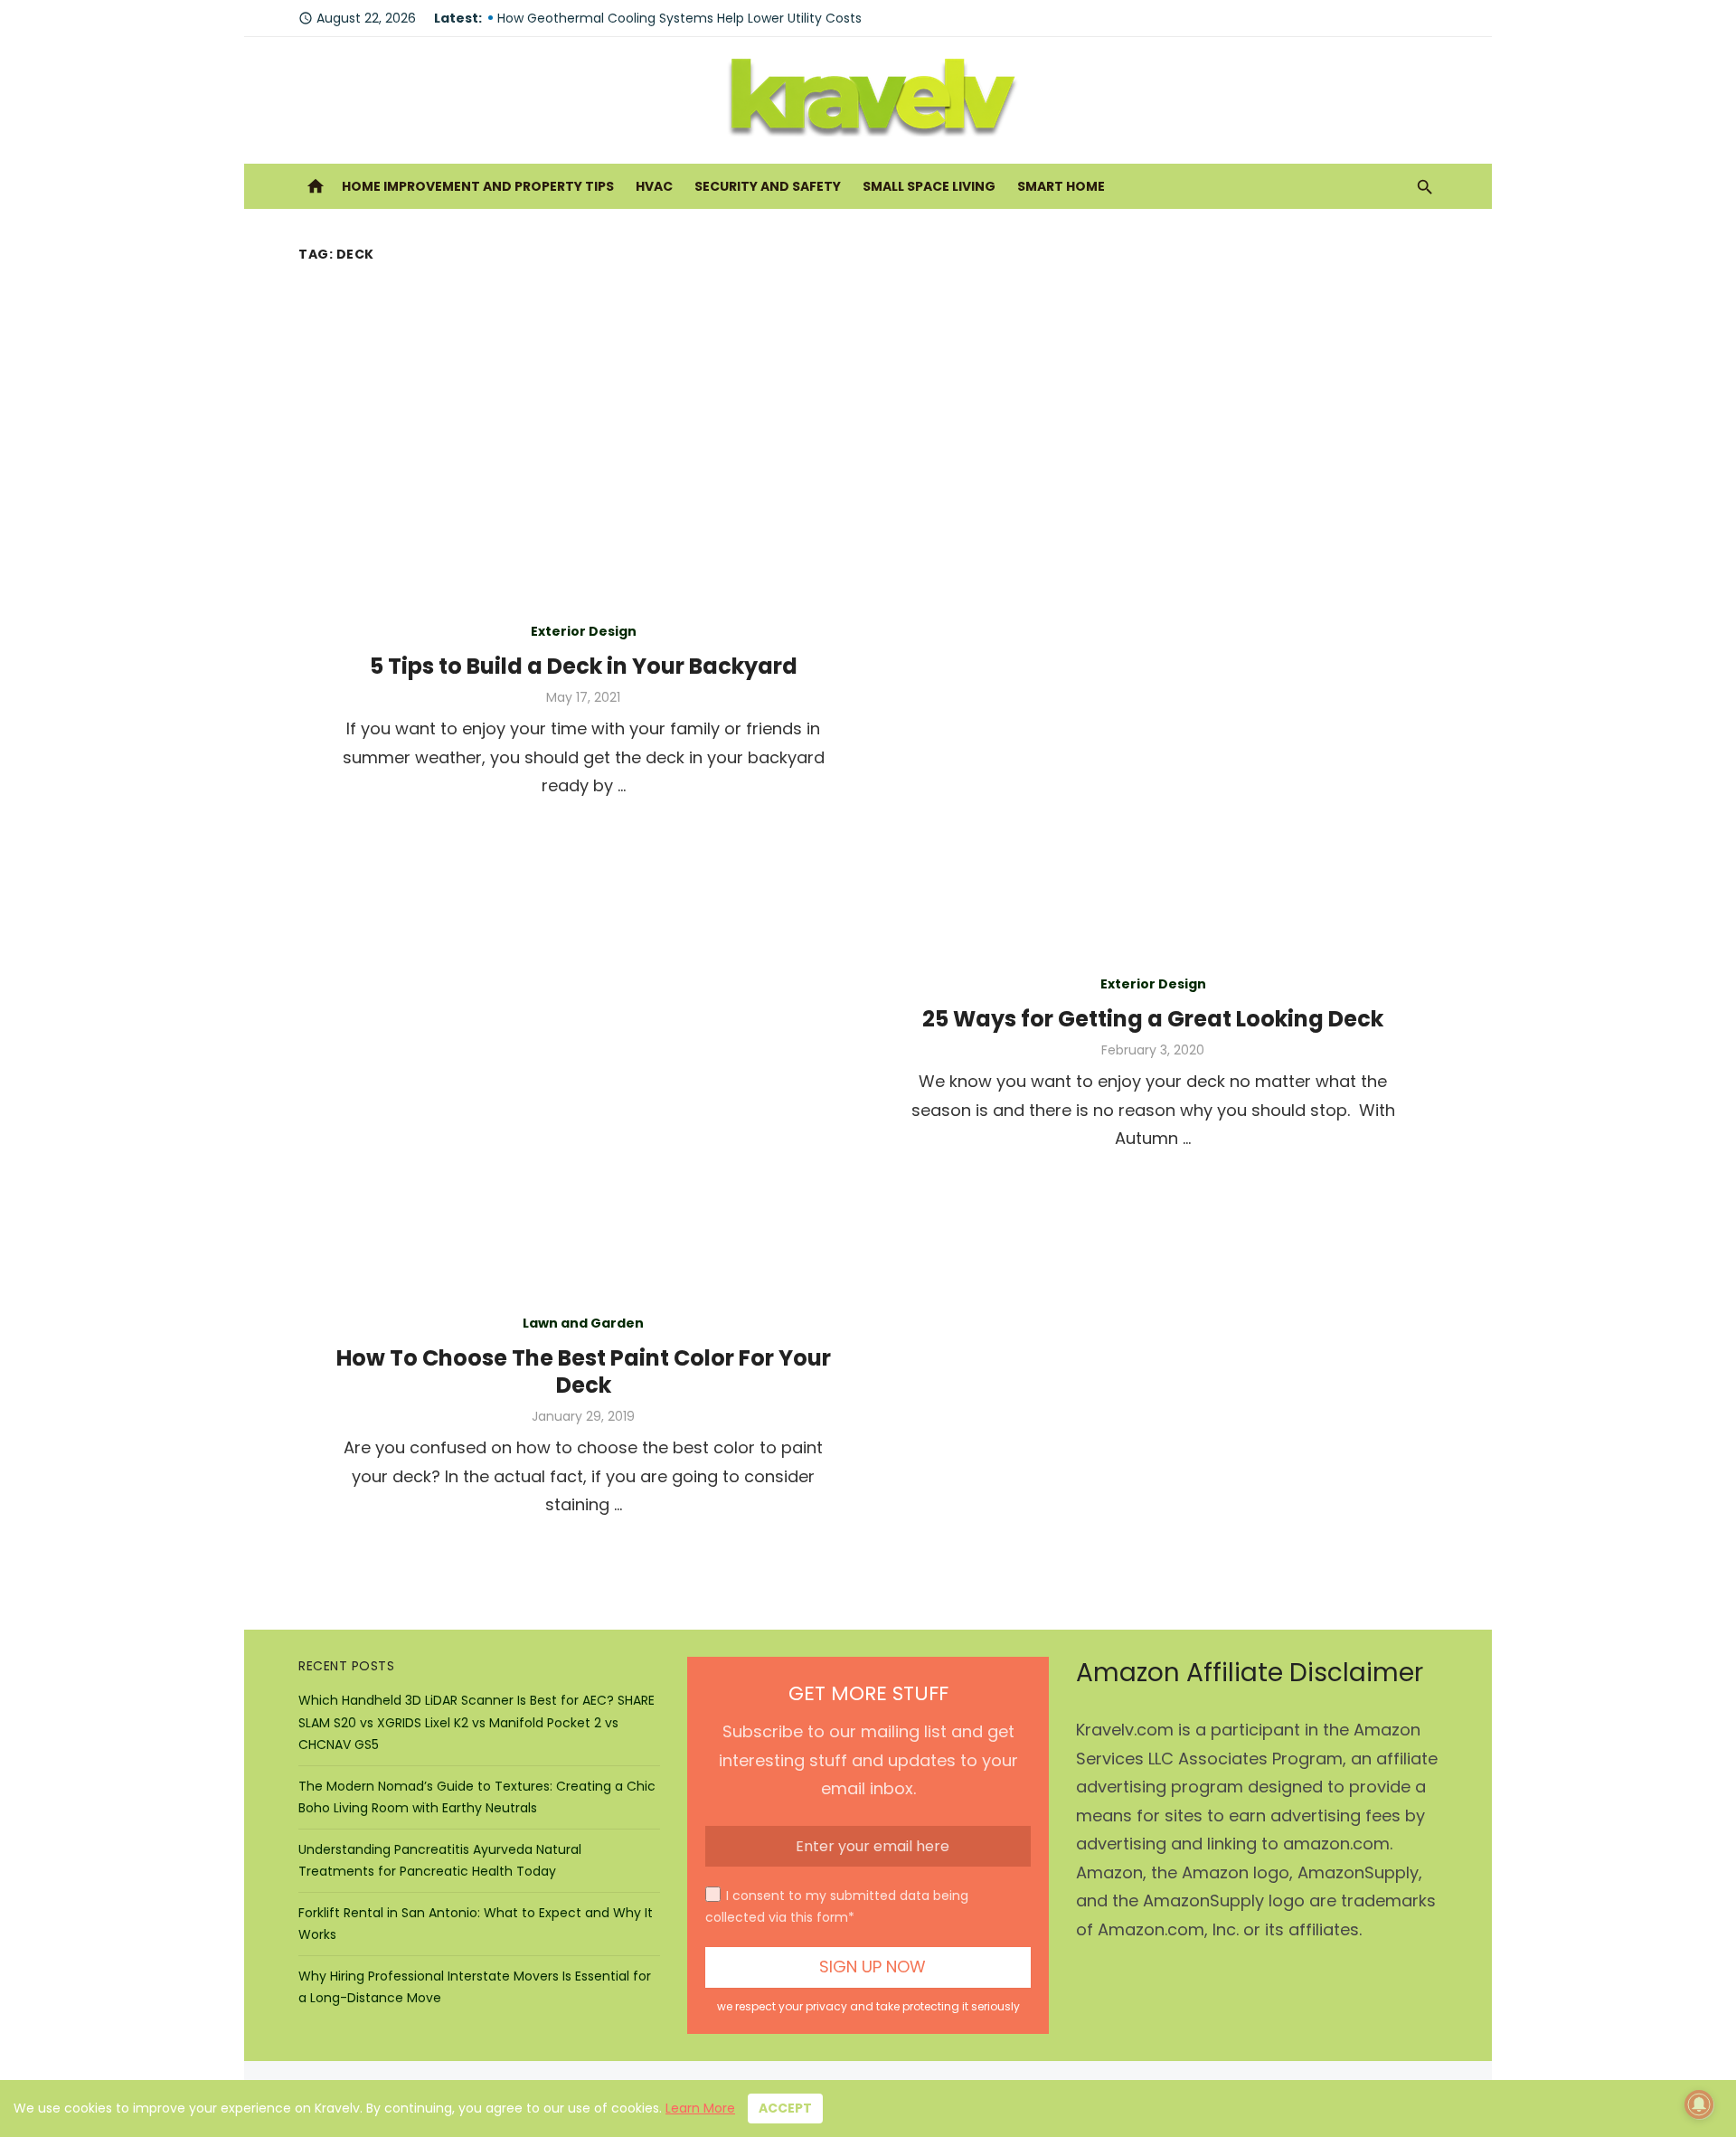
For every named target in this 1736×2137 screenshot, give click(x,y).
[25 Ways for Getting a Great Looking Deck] (583, 1060)
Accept (785, 2108)
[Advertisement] (868, 404)
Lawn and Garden (583, 1323)
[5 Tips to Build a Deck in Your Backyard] (1153, 707)
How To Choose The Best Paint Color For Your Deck (584, 1371)
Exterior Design (584, 631)
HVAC (654, 186)
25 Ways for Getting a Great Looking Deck (1153, 1019)
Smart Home (1061, 186)
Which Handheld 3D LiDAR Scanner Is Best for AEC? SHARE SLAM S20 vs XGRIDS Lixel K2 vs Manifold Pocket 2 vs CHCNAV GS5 (476, 1722)
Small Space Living (929, 186)
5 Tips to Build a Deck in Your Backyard (584, 666)
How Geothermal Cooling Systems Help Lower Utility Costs (679, 18)
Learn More (700, 2108)
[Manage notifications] (1699, 2104)
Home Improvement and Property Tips (478, 186)
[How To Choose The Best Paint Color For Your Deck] (1153, 1413)
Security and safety (768, 186)
